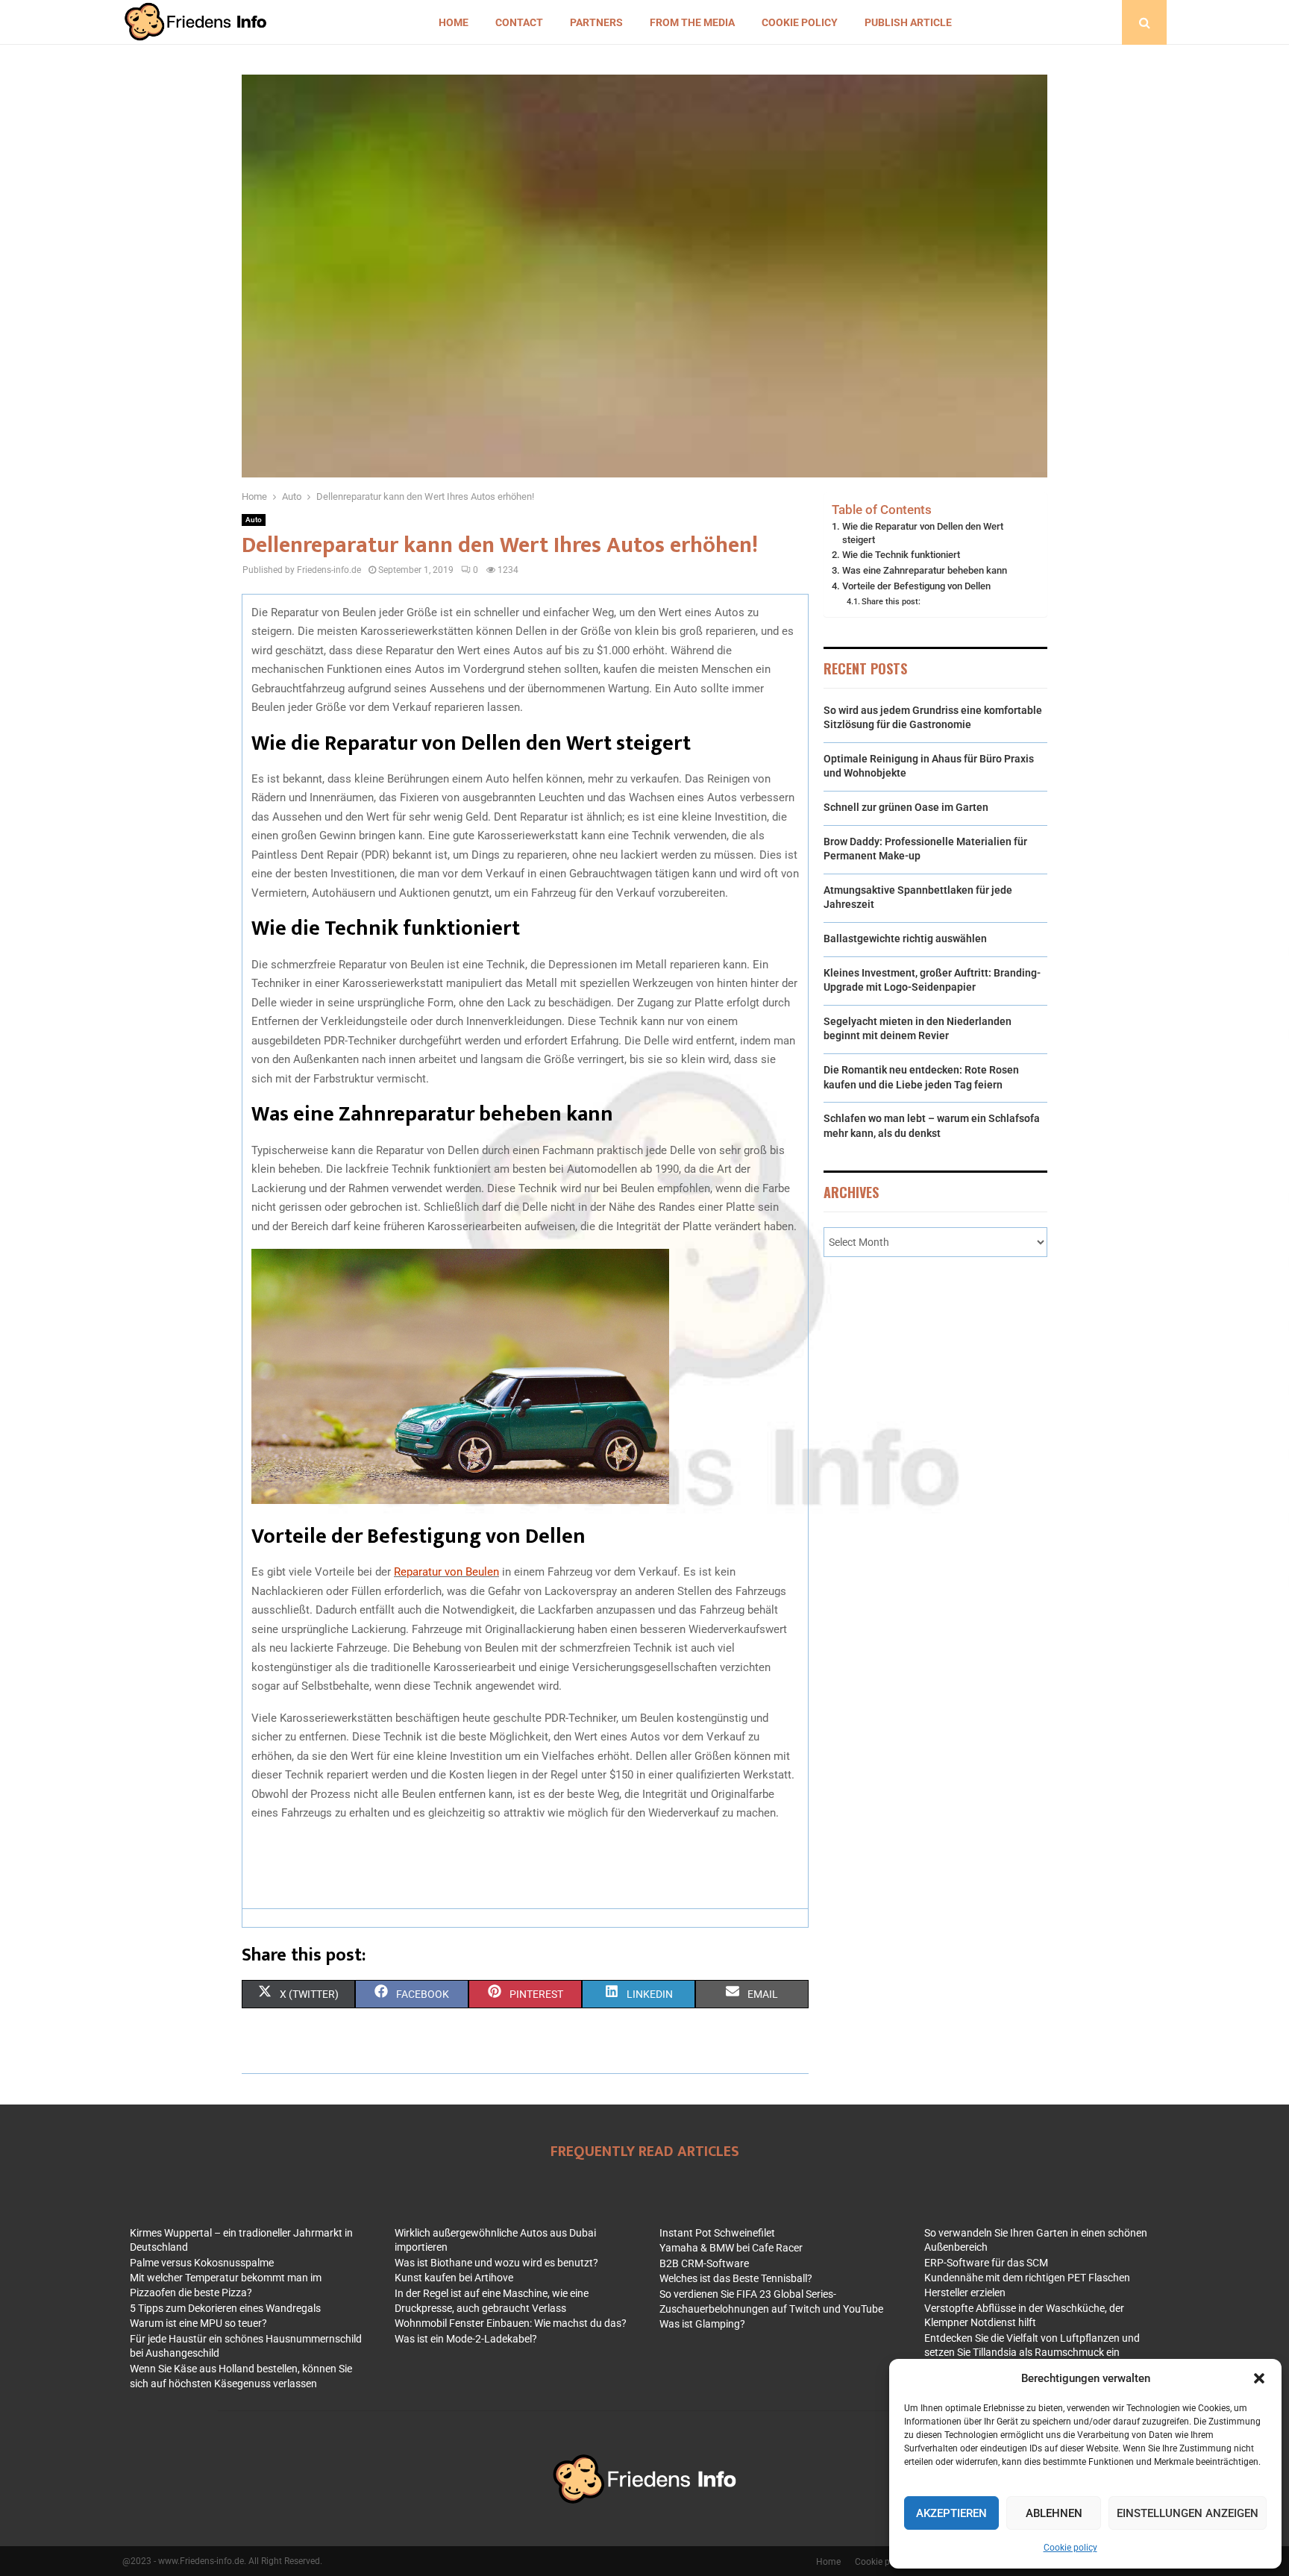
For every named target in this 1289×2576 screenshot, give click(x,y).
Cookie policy (1070, 2548)
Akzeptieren (951, 2513)
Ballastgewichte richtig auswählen (905, 938)
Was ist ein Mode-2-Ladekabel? (466, 2339)
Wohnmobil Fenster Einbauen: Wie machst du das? (511, 2323)
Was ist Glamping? (702, 2324)
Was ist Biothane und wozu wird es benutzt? (496, 2263)
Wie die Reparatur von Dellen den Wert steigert (923, 533)
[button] (1259, 2378)
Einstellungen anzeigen (1188, 2513)
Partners (596, 22)
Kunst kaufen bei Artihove (454, 2278)
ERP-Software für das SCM (986, 2263)
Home (454, 22)
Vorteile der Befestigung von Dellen (916, 586)
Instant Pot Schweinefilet (717, 2233)
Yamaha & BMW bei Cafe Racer (731, 2248)
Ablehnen (1054, 2513)
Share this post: (891, 601)
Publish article (908, 22)
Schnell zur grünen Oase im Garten (906, 807)
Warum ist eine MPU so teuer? (198, 2323)
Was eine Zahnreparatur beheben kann (925, 570)
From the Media (692, 22)
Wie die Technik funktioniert (901, 555)
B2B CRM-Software (704, 2263)
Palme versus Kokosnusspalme (202, 2263)
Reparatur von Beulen (446, 1572)
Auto (254, 520)
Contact (519, 22)
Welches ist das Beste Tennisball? (736, 2278)
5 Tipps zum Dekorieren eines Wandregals (225, 2308)
